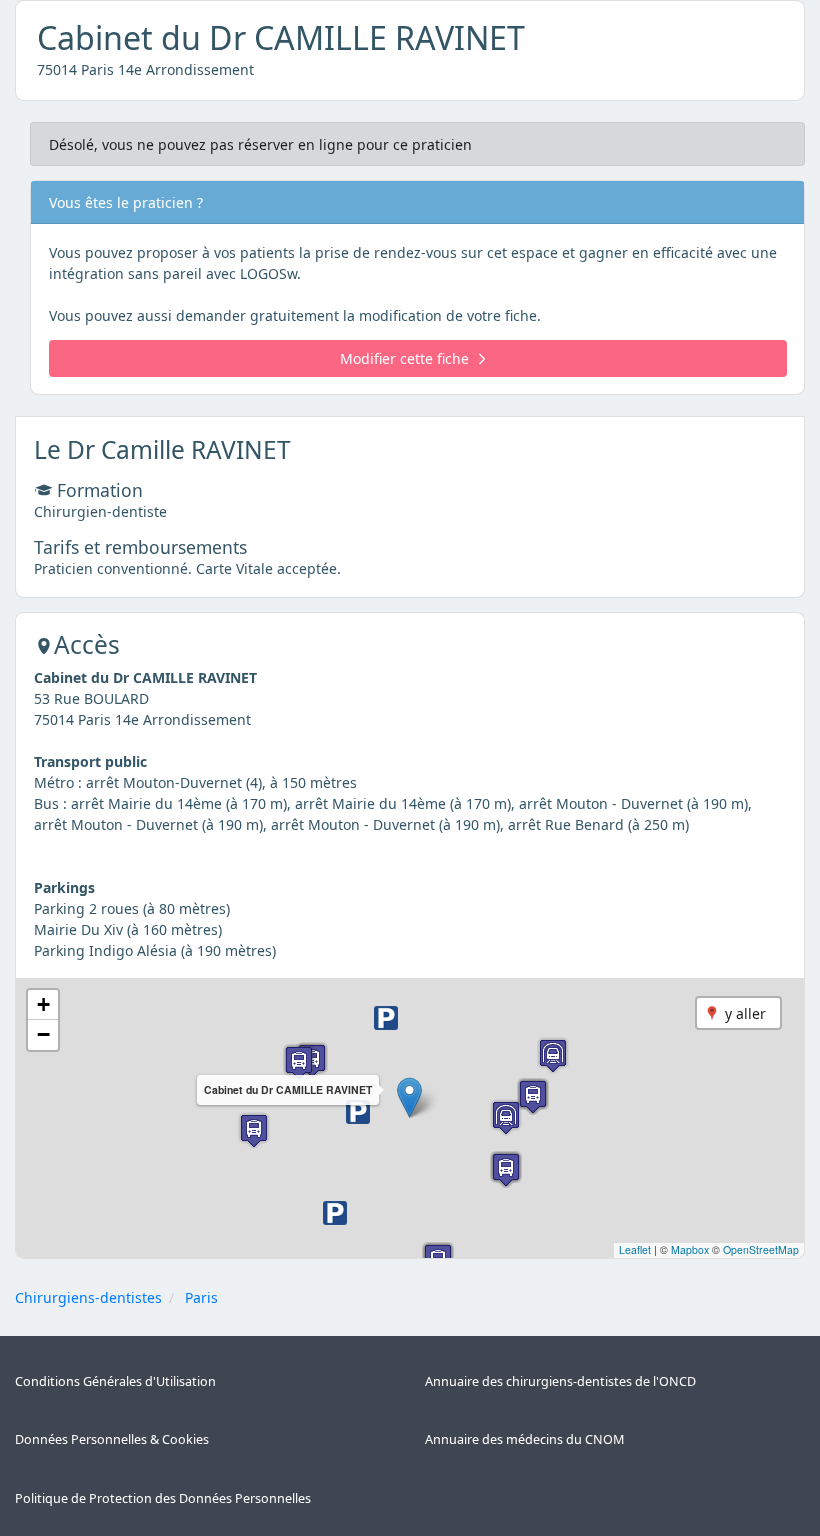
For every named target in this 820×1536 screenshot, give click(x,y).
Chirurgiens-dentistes (88, 1297)
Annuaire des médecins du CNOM (524, 1439)
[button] (409, 1097)
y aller (745, 1013)
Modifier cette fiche (404, 358)
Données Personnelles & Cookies (112, 1439)
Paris (201, 1297)
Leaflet (635, 1249)
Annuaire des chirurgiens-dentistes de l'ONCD (560, 1381)
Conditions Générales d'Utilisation (115, 1381)
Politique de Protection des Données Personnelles (163, 1498)
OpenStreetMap (761, 1249)
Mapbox (690, 1249)
